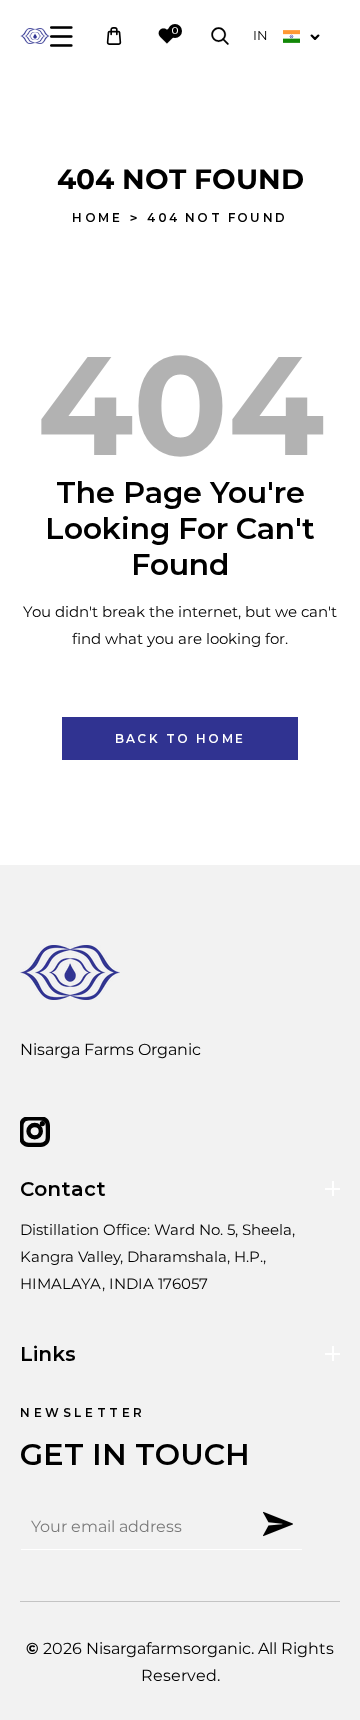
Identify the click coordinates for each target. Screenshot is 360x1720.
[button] (61, 36)
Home (97, 217)
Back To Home (180, 738)
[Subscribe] (278, 1524)
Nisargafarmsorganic (168, 1648)
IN (260, 35)
